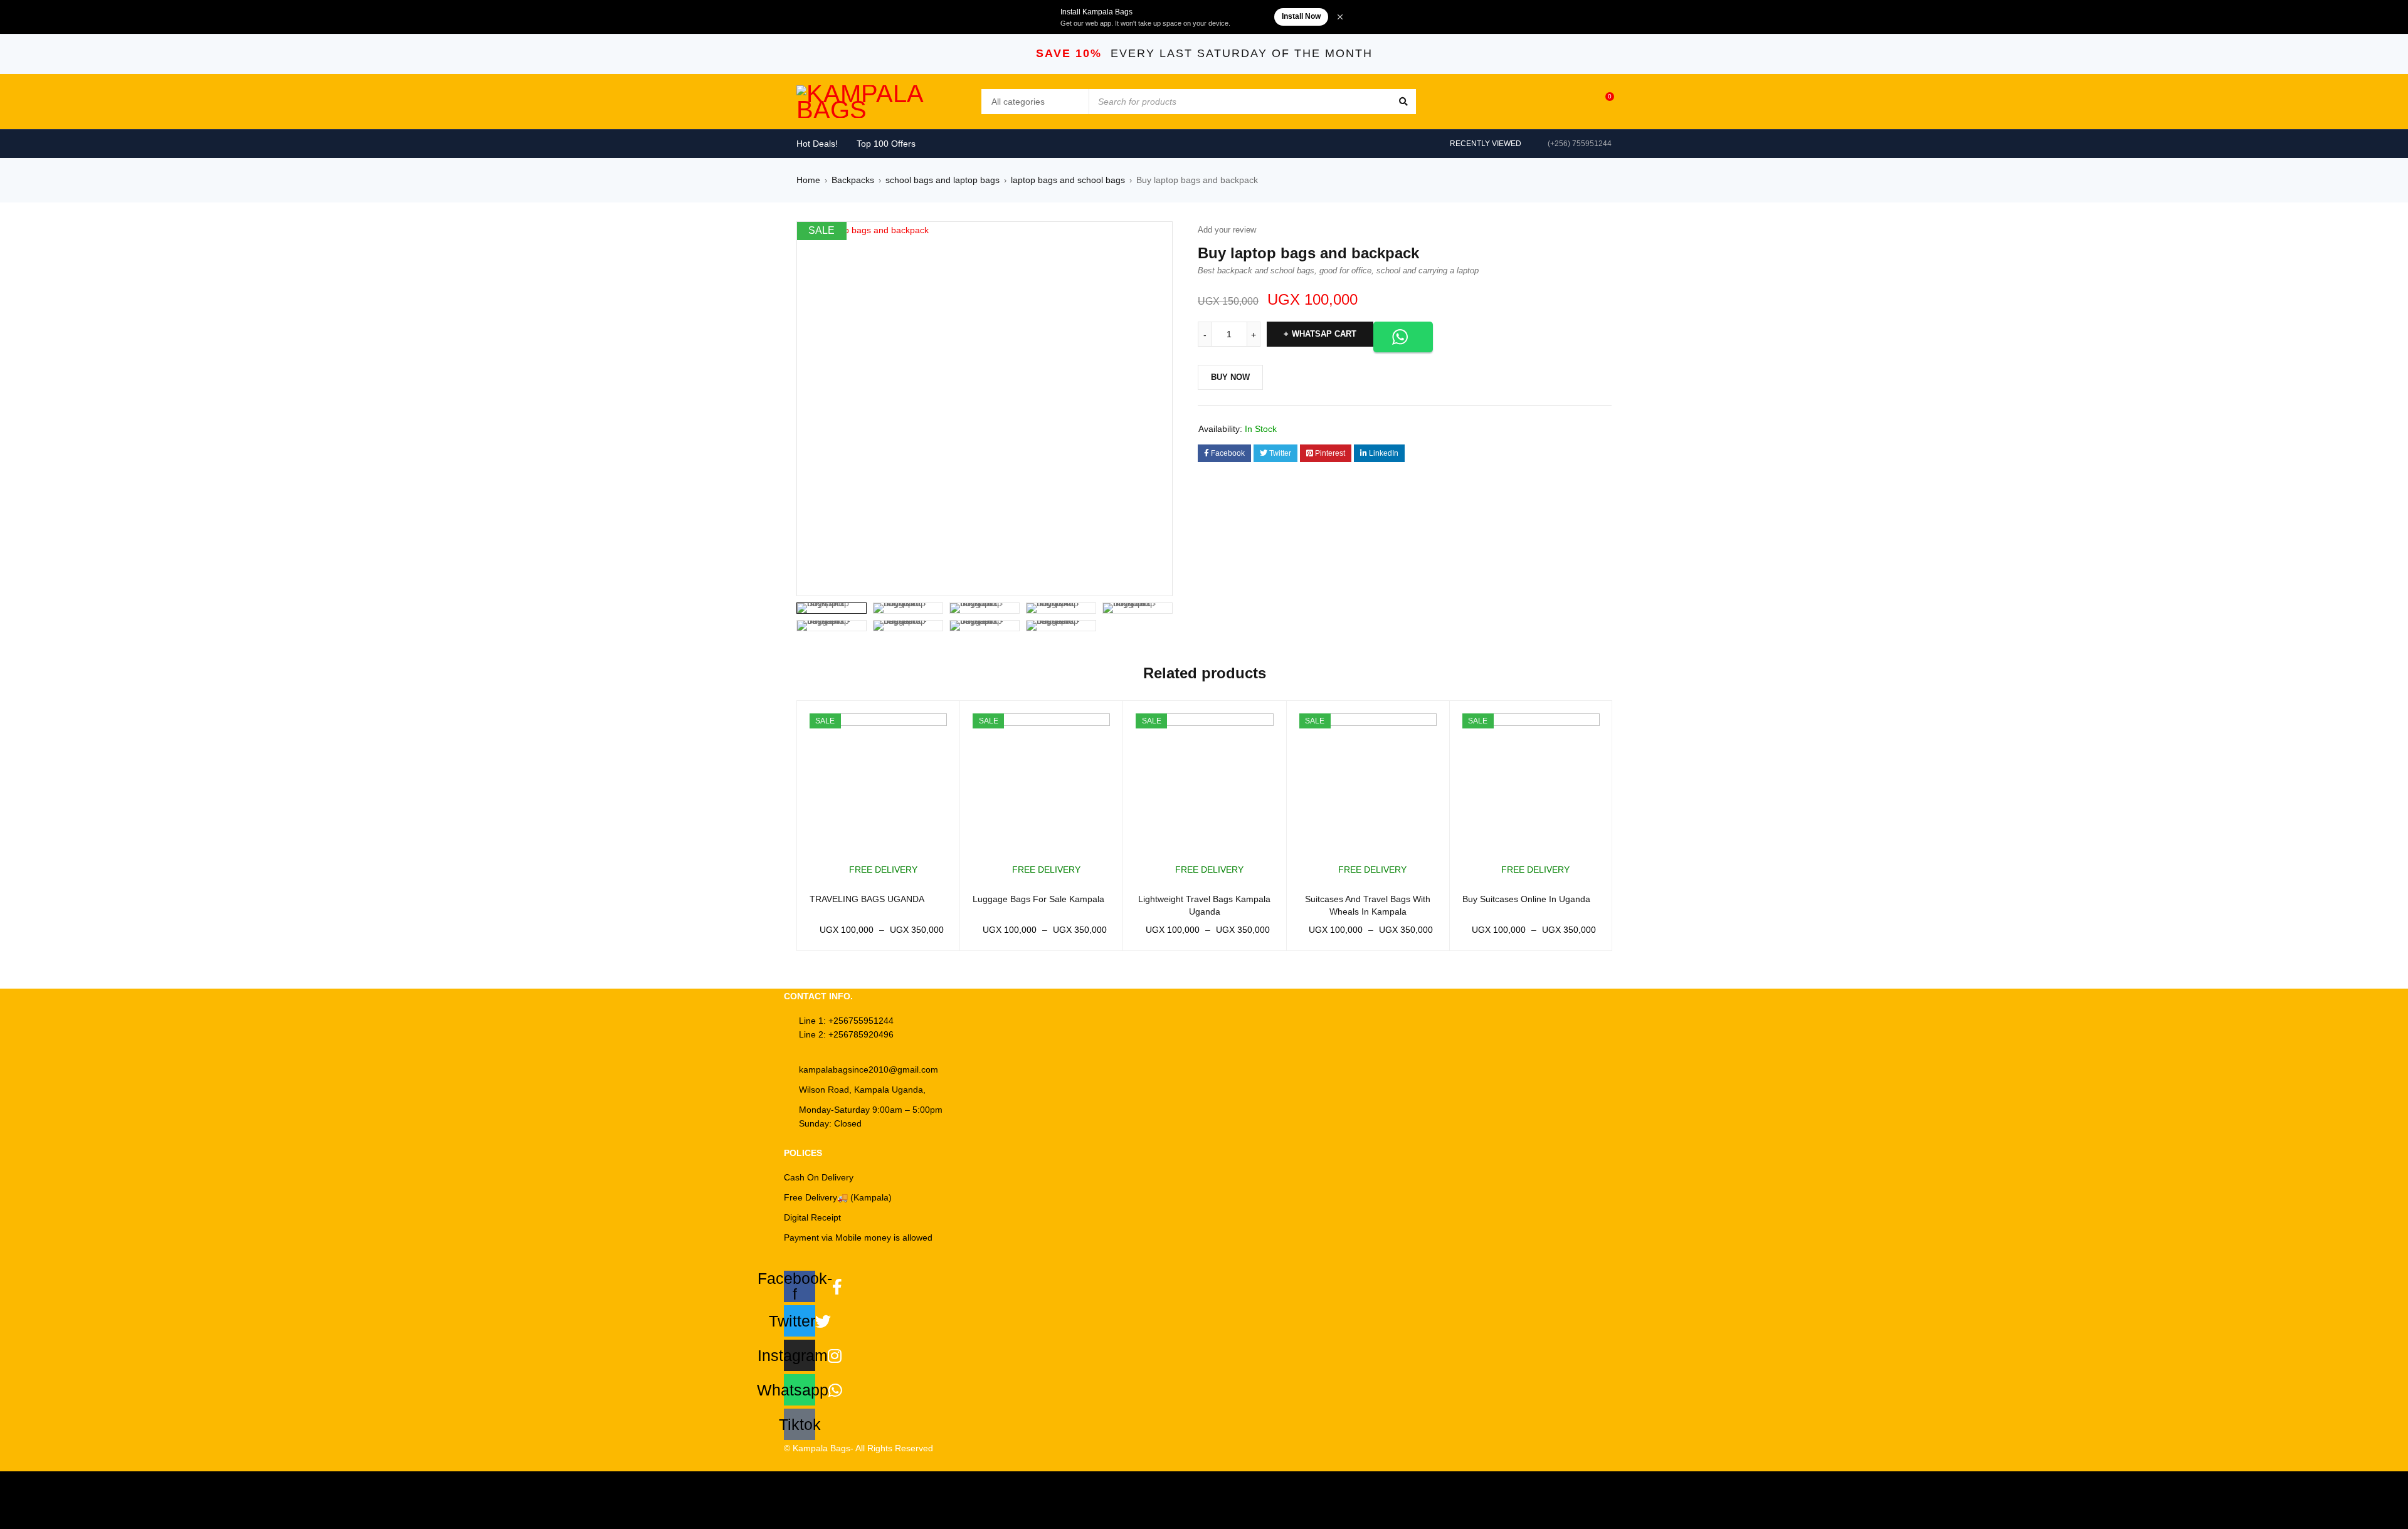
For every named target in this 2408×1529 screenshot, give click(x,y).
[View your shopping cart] (1603, 102)
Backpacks (853, 180)
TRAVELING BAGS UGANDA (867, 899)
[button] (1157, 237)
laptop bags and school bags (1068, 180)
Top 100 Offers (886, 144)
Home (808, 180)
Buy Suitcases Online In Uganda (1526, 899)
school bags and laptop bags (943, 180)
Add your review (1227, 230)
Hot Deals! (817, 144)
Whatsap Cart (1324, 334)
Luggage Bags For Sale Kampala (1038, 899)
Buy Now (1230, 377)
